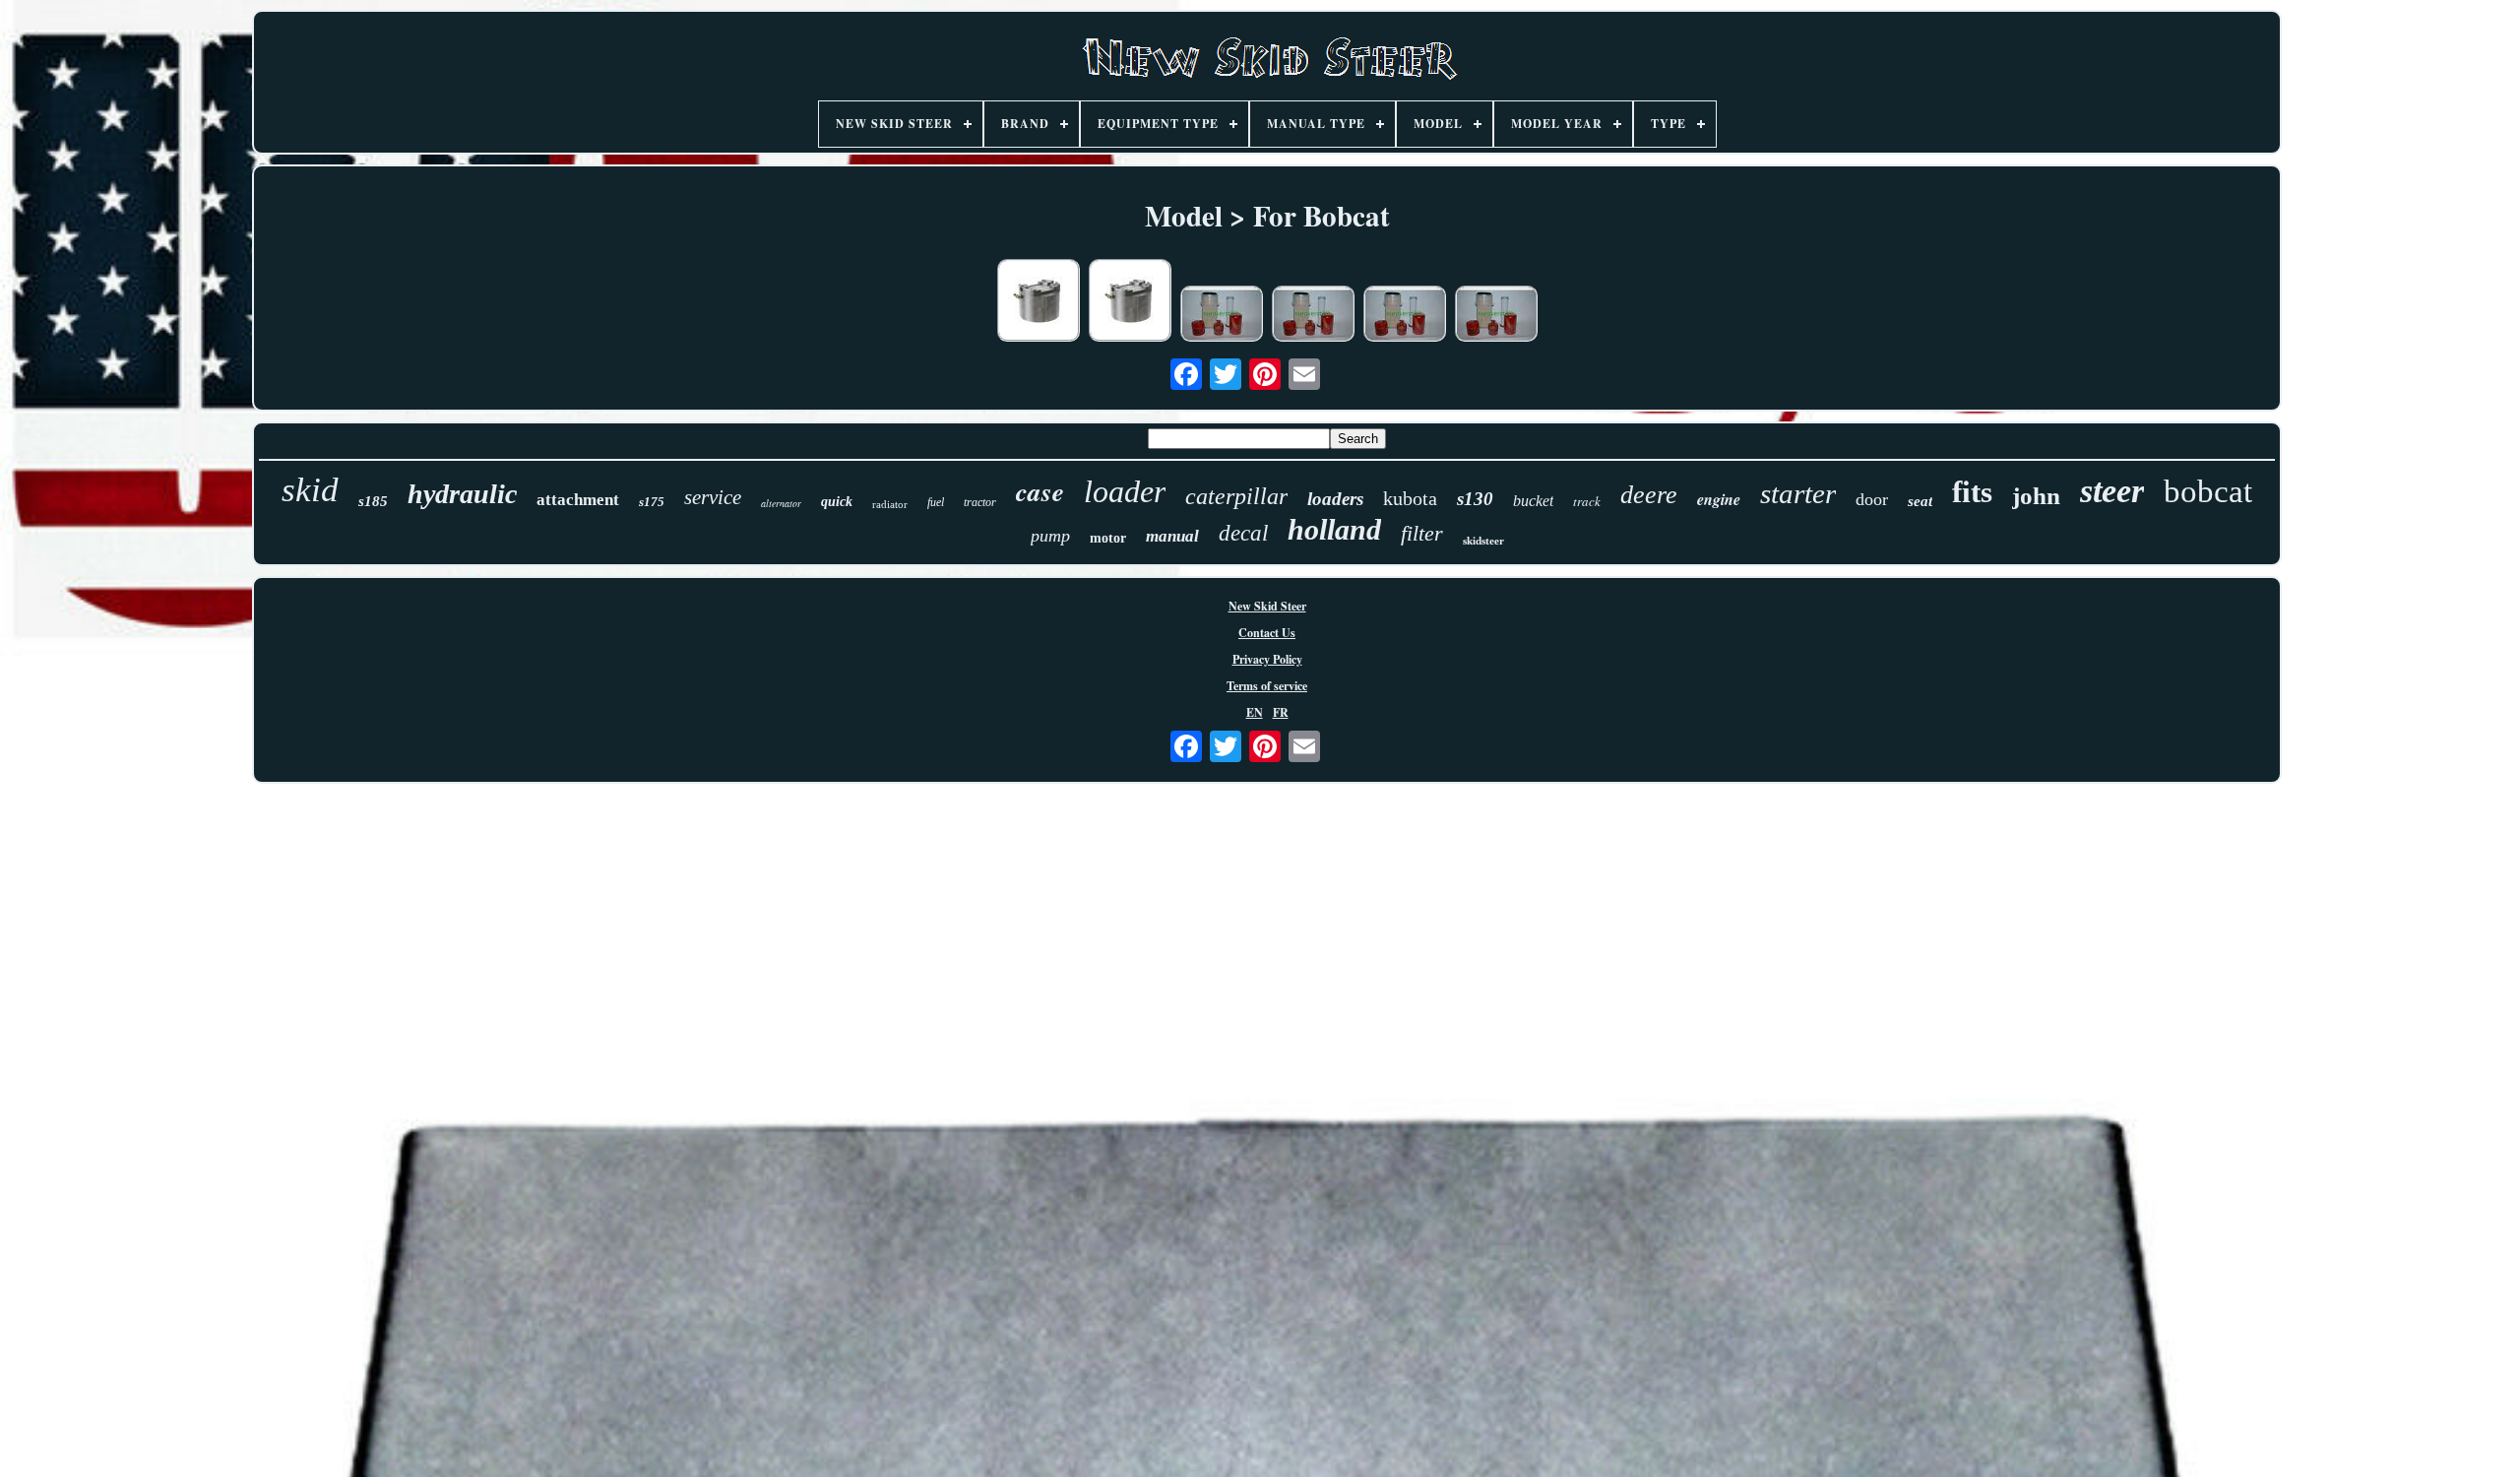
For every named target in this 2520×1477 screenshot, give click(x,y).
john (2036, 496)
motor (1108, 538)
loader (1125, 491)
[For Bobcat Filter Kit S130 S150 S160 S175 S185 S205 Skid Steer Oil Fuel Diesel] (1222, 316)
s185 (373, 501)
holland (1334, 529)
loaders (1335, 499)
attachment (578, 500)
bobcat (2208, 491)
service (713, 497)
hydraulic (462, 494)
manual (1172, 536)
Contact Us (1267, 633)
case (1040, 491)
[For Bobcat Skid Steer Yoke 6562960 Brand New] (1039, 302)
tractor (980, 502)
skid (310, 490)
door (1872, 499)
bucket (1533, 501)
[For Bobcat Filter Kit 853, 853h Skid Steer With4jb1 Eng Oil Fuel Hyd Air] (1313, 316)
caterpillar (1236, 496)
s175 (652, 502)
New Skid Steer (1267, 606)
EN (1255, 712)
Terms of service (1267, 686)
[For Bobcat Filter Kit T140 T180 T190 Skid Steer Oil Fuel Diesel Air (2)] (1496, 316)
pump (1050, 536)
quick (837, 502)
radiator (890, 504)
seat (1920, 501)
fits (1972, 492)
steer (2112, 491)
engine (1719, 499)
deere (1649, 495)
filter (1422, 533)
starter (1798, 493)
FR (1281, 712)
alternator (781, 503)
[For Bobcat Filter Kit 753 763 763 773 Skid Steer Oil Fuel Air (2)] (1405, 316)
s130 (1475, 499)
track (1587, 501)
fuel (936, 502)
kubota (1410, 498)
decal (1243, 533)
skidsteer (1483, 541)
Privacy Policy (1267, 659)
